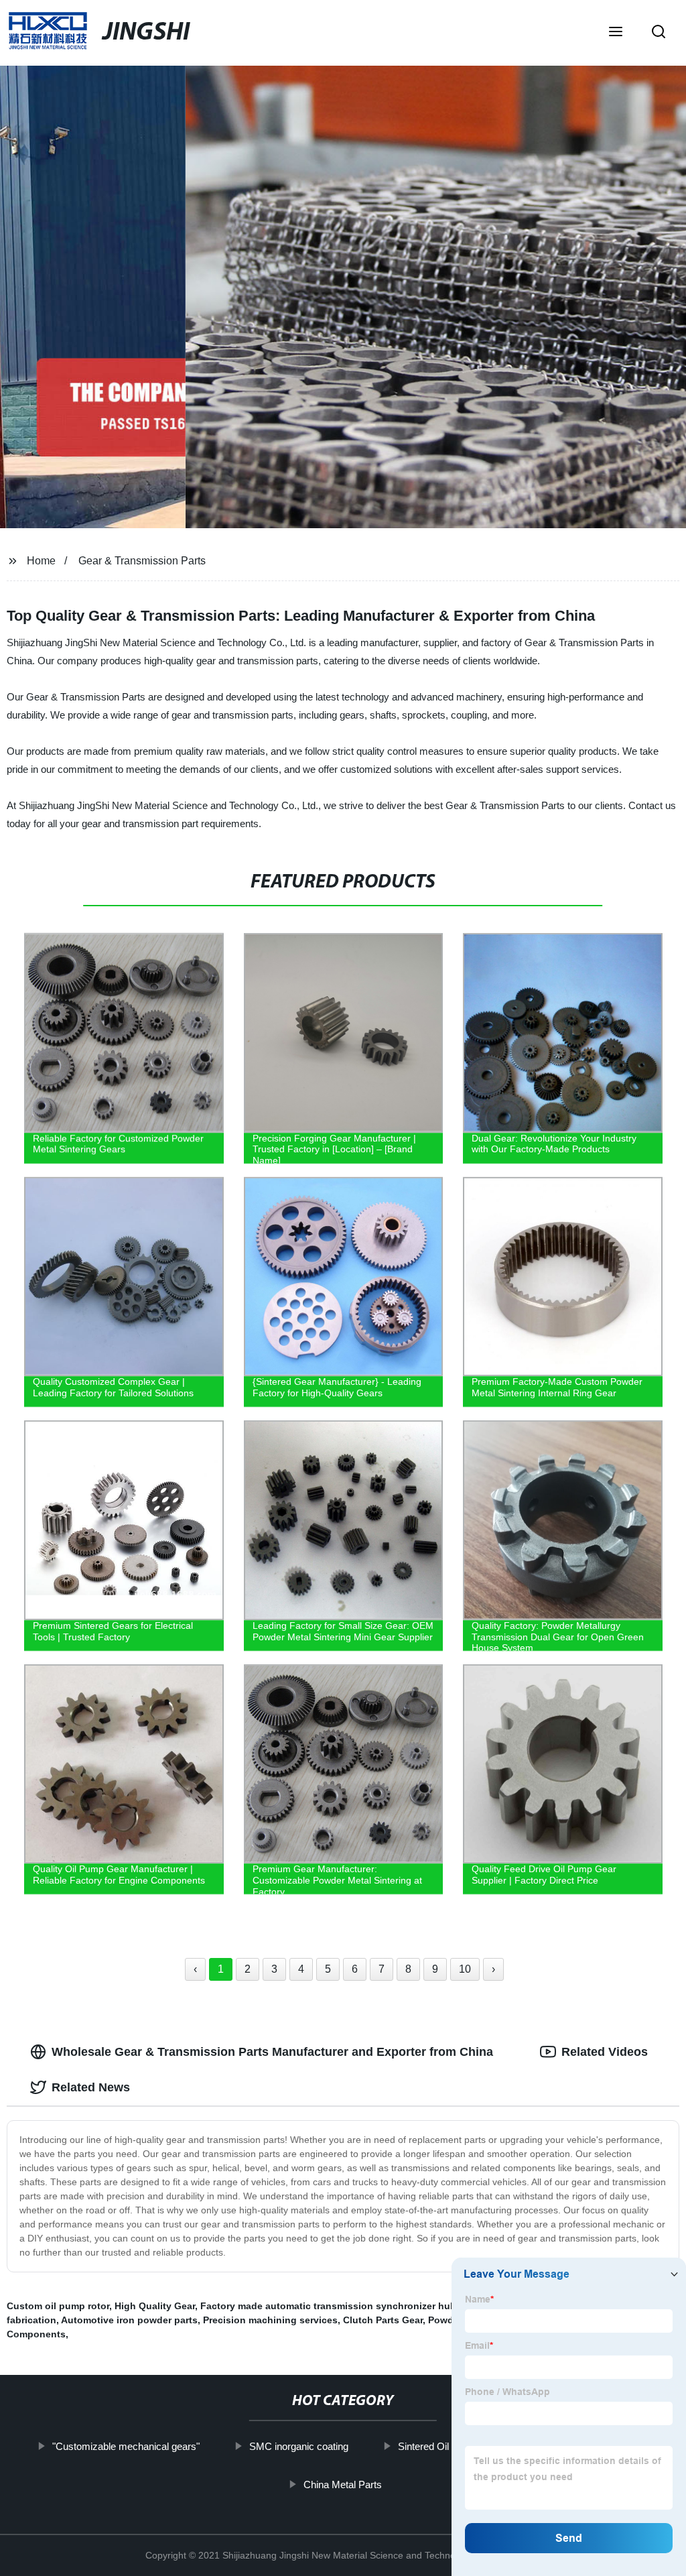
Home (41, 561)
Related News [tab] (91, 2087)
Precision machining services (270, 2320)
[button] (616, 33)
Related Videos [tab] (605, 2052)
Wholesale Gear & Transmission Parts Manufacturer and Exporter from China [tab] (272, 2052)
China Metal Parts (343, 2484)
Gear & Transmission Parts (142, 561)
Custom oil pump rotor (58, 2306)
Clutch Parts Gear (383, 2320)
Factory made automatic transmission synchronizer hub (328, 2306)
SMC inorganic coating (299, 2446)
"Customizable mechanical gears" (126, 2446)
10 (465, 1969)
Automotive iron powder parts (129, 2320)
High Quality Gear (155, 2306)
